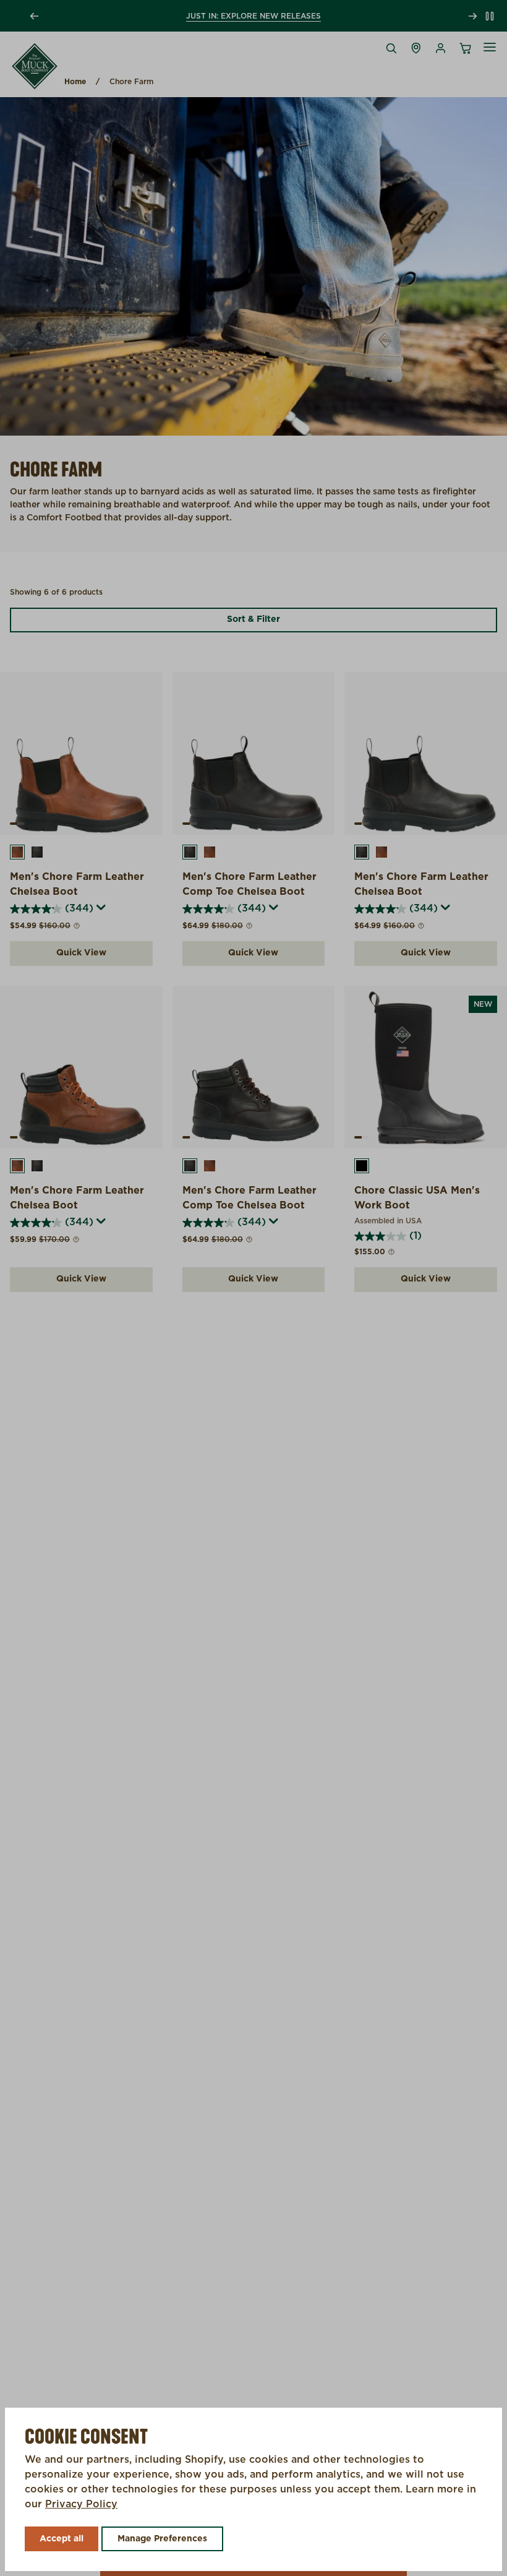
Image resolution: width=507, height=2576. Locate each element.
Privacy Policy (81, 2504)
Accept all (62, 2539)
